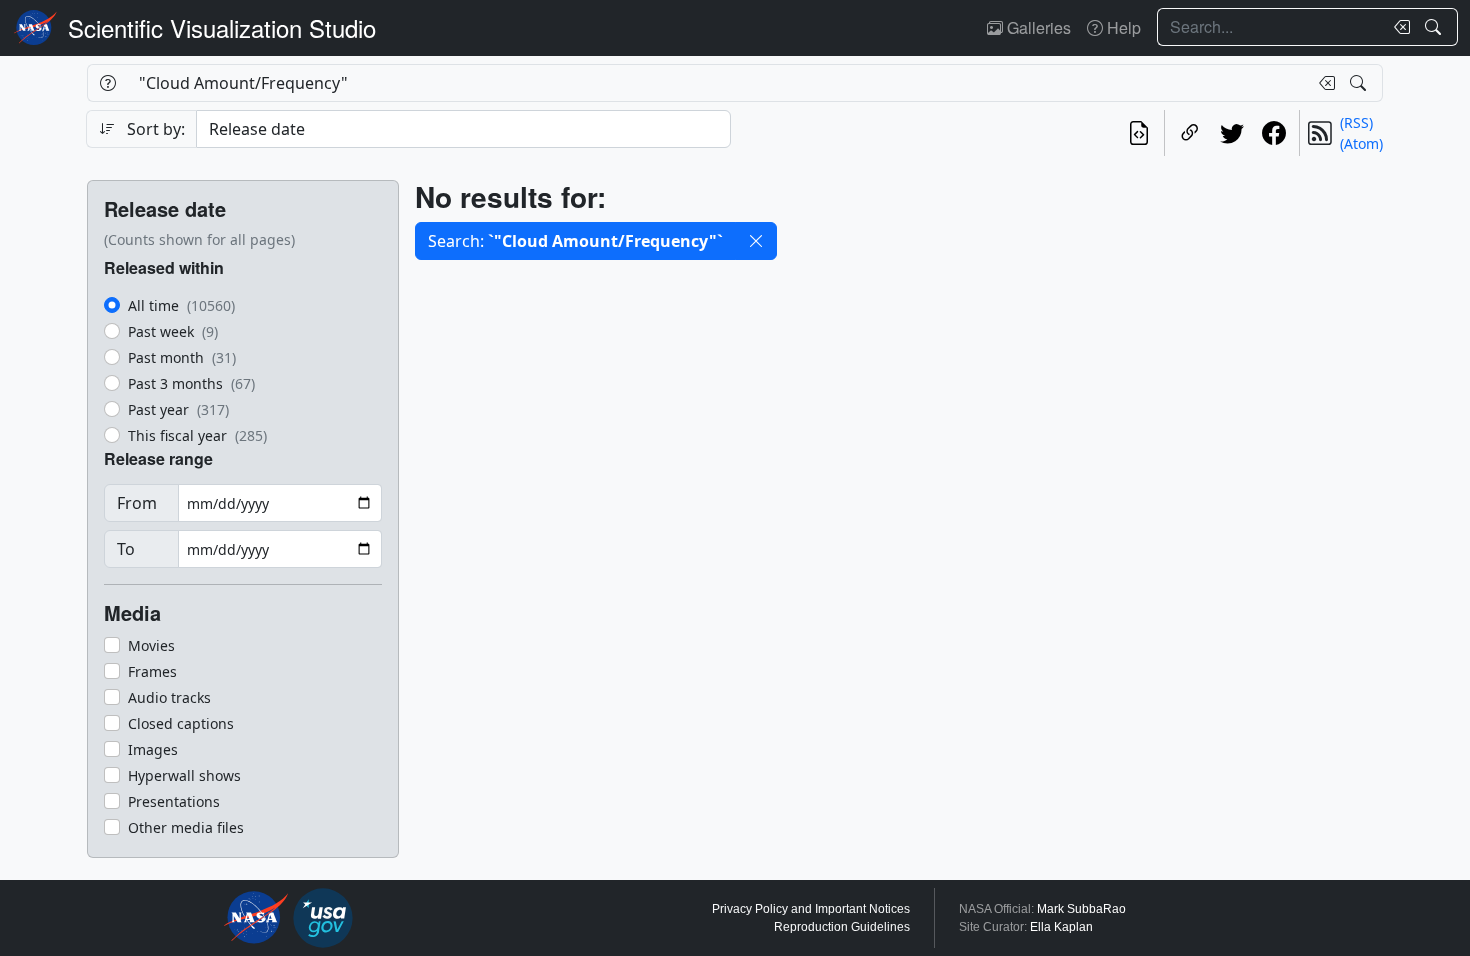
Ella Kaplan (1061, 927)
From (137, 503)
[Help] (107, 83)
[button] (756, 241)
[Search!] (1435, 27)
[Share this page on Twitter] (1232, 133)
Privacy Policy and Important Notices (811, 909)
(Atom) (1361, 143)
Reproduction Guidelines (842, 927)
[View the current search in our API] (1139, 133)
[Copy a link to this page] (1190, 133)
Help (1122, 27)
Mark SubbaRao (1081, 909)
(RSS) (1356, 122)
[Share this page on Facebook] (1274, 133)
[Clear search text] (1398, 27)
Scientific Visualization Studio (222, 27)
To (126, 549)
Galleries (1037, 27)
